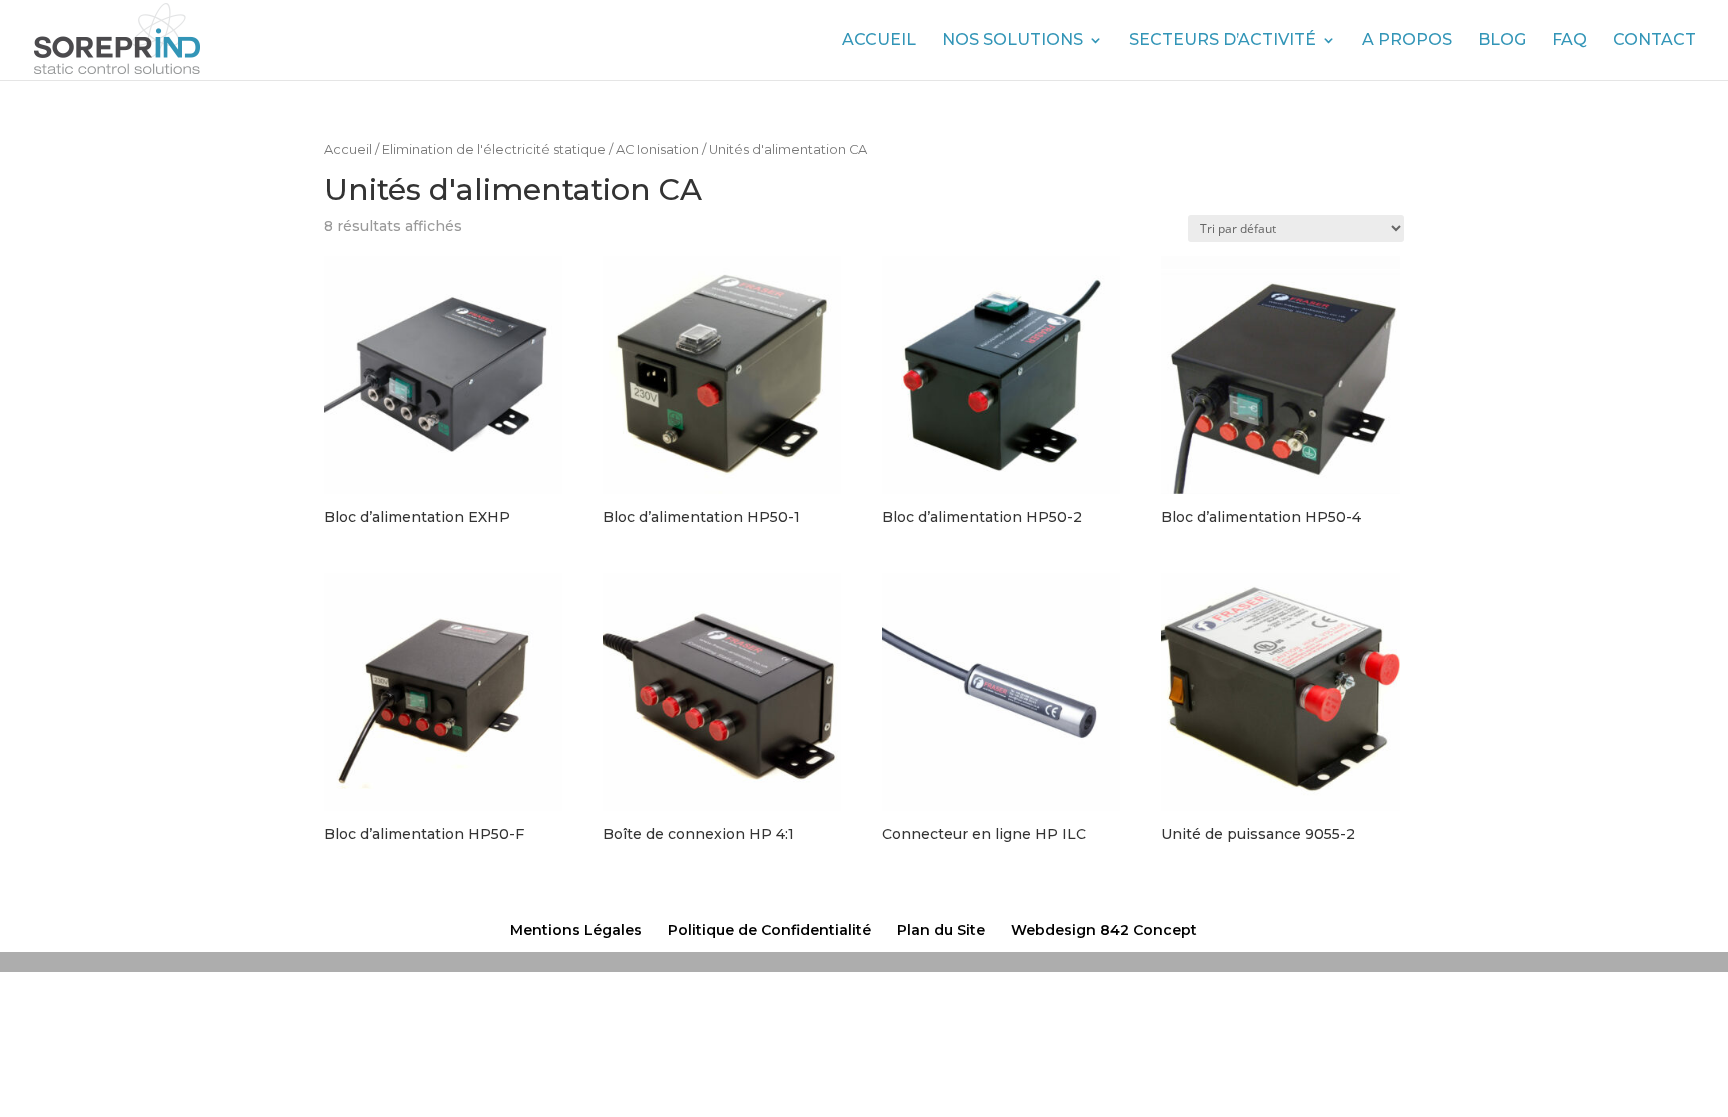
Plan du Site (941, 930)
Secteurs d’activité (1222, 41)
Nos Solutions (1012, 41)
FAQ (1569, 41)
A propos (1407, 41)
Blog (1502, 41)
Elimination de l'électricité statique (494, 149)
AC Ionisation (657, 149)
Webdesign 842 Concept (1104, 930)
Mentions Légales (576, 930)
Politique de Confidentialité (769, 930)
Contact (1654, 41)
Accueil (879, 41)
